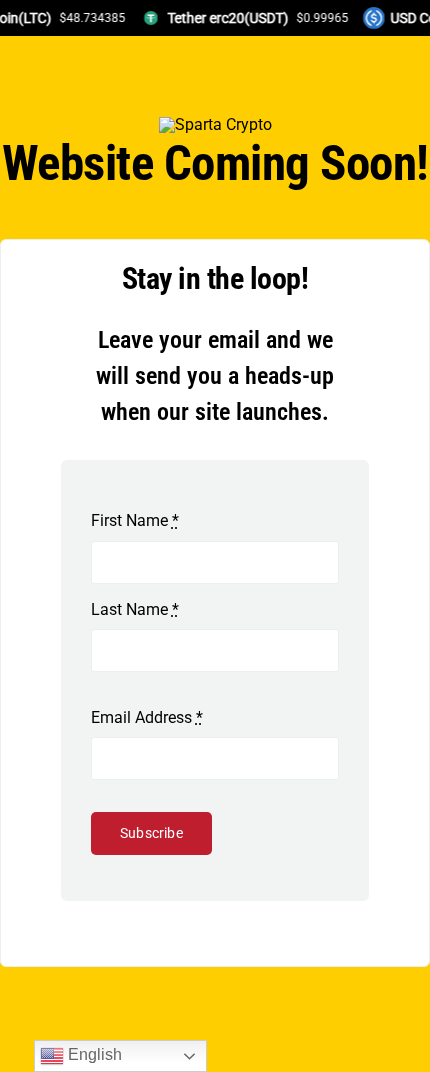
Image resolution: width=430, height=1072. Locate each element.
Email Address (147, 717)
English (93, 1054)
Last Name (135, 609)
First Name (135, 520)
